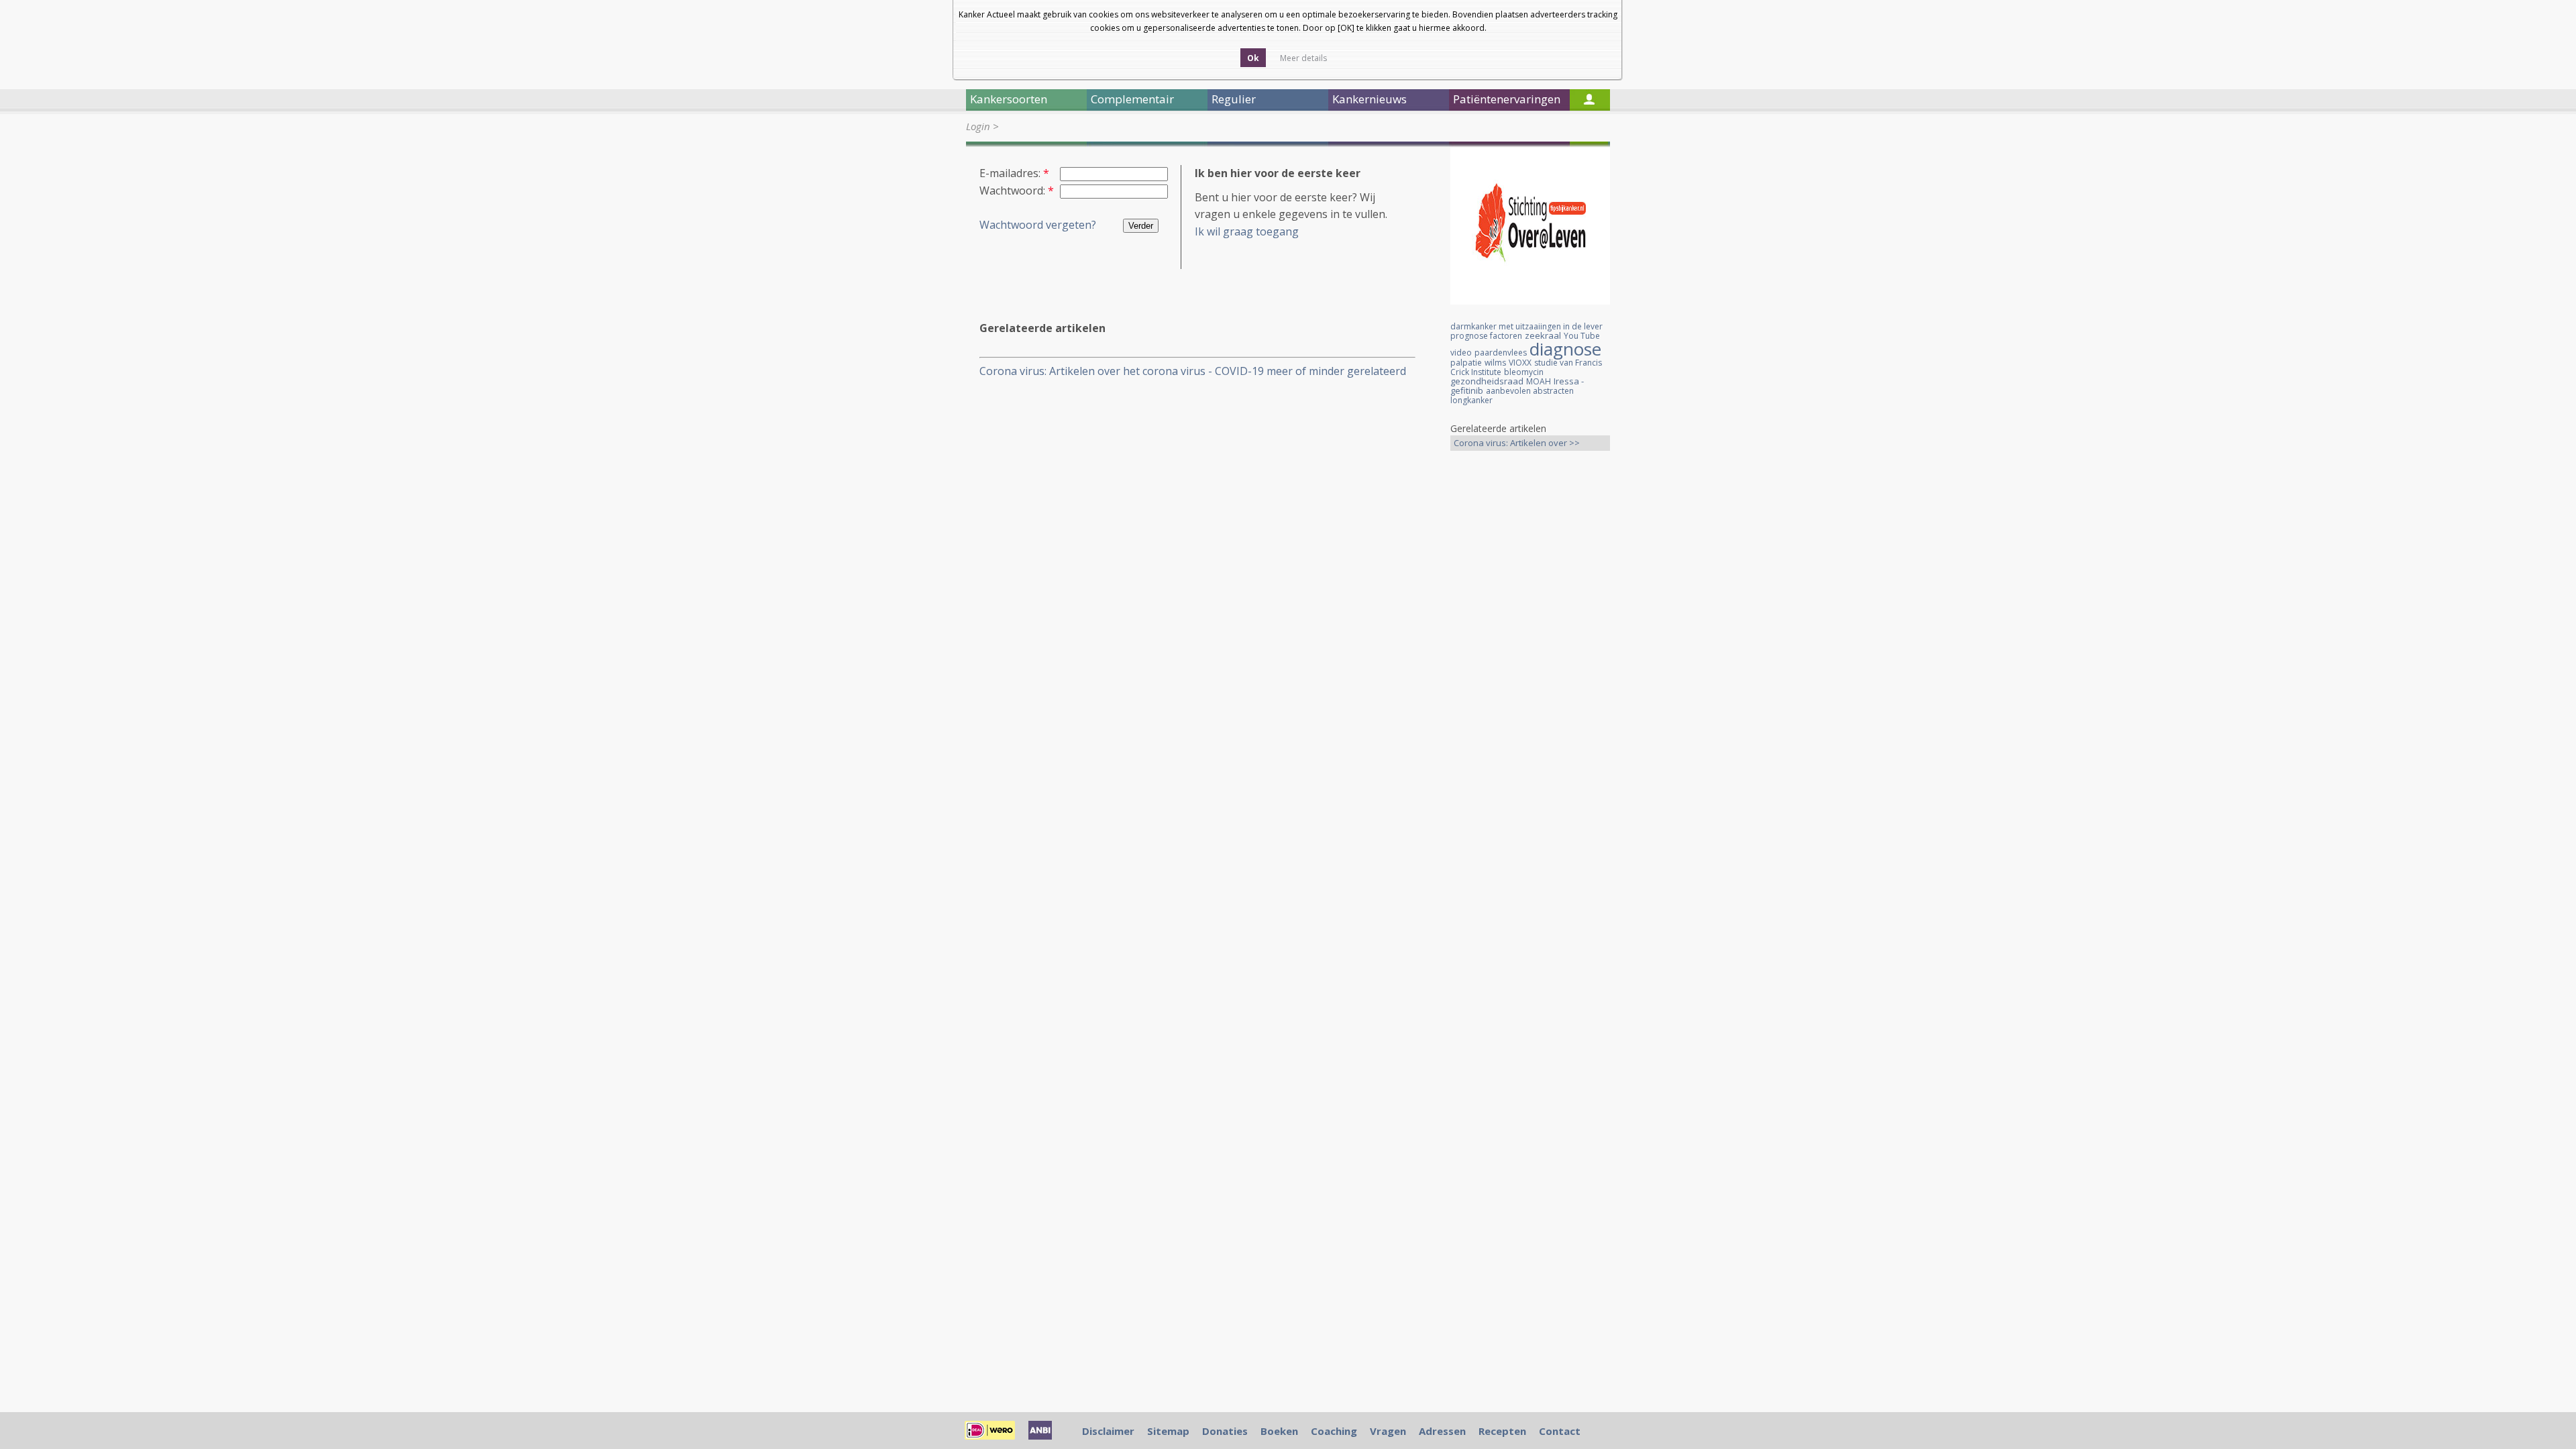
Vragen (1388, 1431)
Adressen (1442, 1431)
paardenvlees (1501, 353)
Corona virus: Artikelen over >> (1517, 443)
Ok (1253, 58)
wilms (1495, 363)
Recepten (1502, 1431)
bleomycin (1524, 372)
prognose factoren (1486, 336)
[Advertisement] (1530, 672)
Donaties (1225, 1431)
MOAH (1539, 381)
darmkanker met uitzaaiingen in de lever (1526, 326)
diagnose (1565, 349)
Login (978, 126)
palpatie (1466, 363)
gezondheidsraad (1487, 381)
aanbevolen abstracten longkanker (1512, 395)
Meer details (1303, 58)
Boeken (1279, 1431)
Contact (1560, 1431)
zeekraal (1543, 335)
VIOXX (1520, 363)
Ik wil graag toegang (1247, 231)
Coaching (1334, 1431)
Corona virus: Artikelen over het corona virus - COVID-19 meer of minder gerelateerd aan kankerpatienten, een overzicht (1193, 371)
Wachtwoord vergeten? (1038, 225)
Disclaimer (1108, 1431)
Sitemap (1168, 1431)
